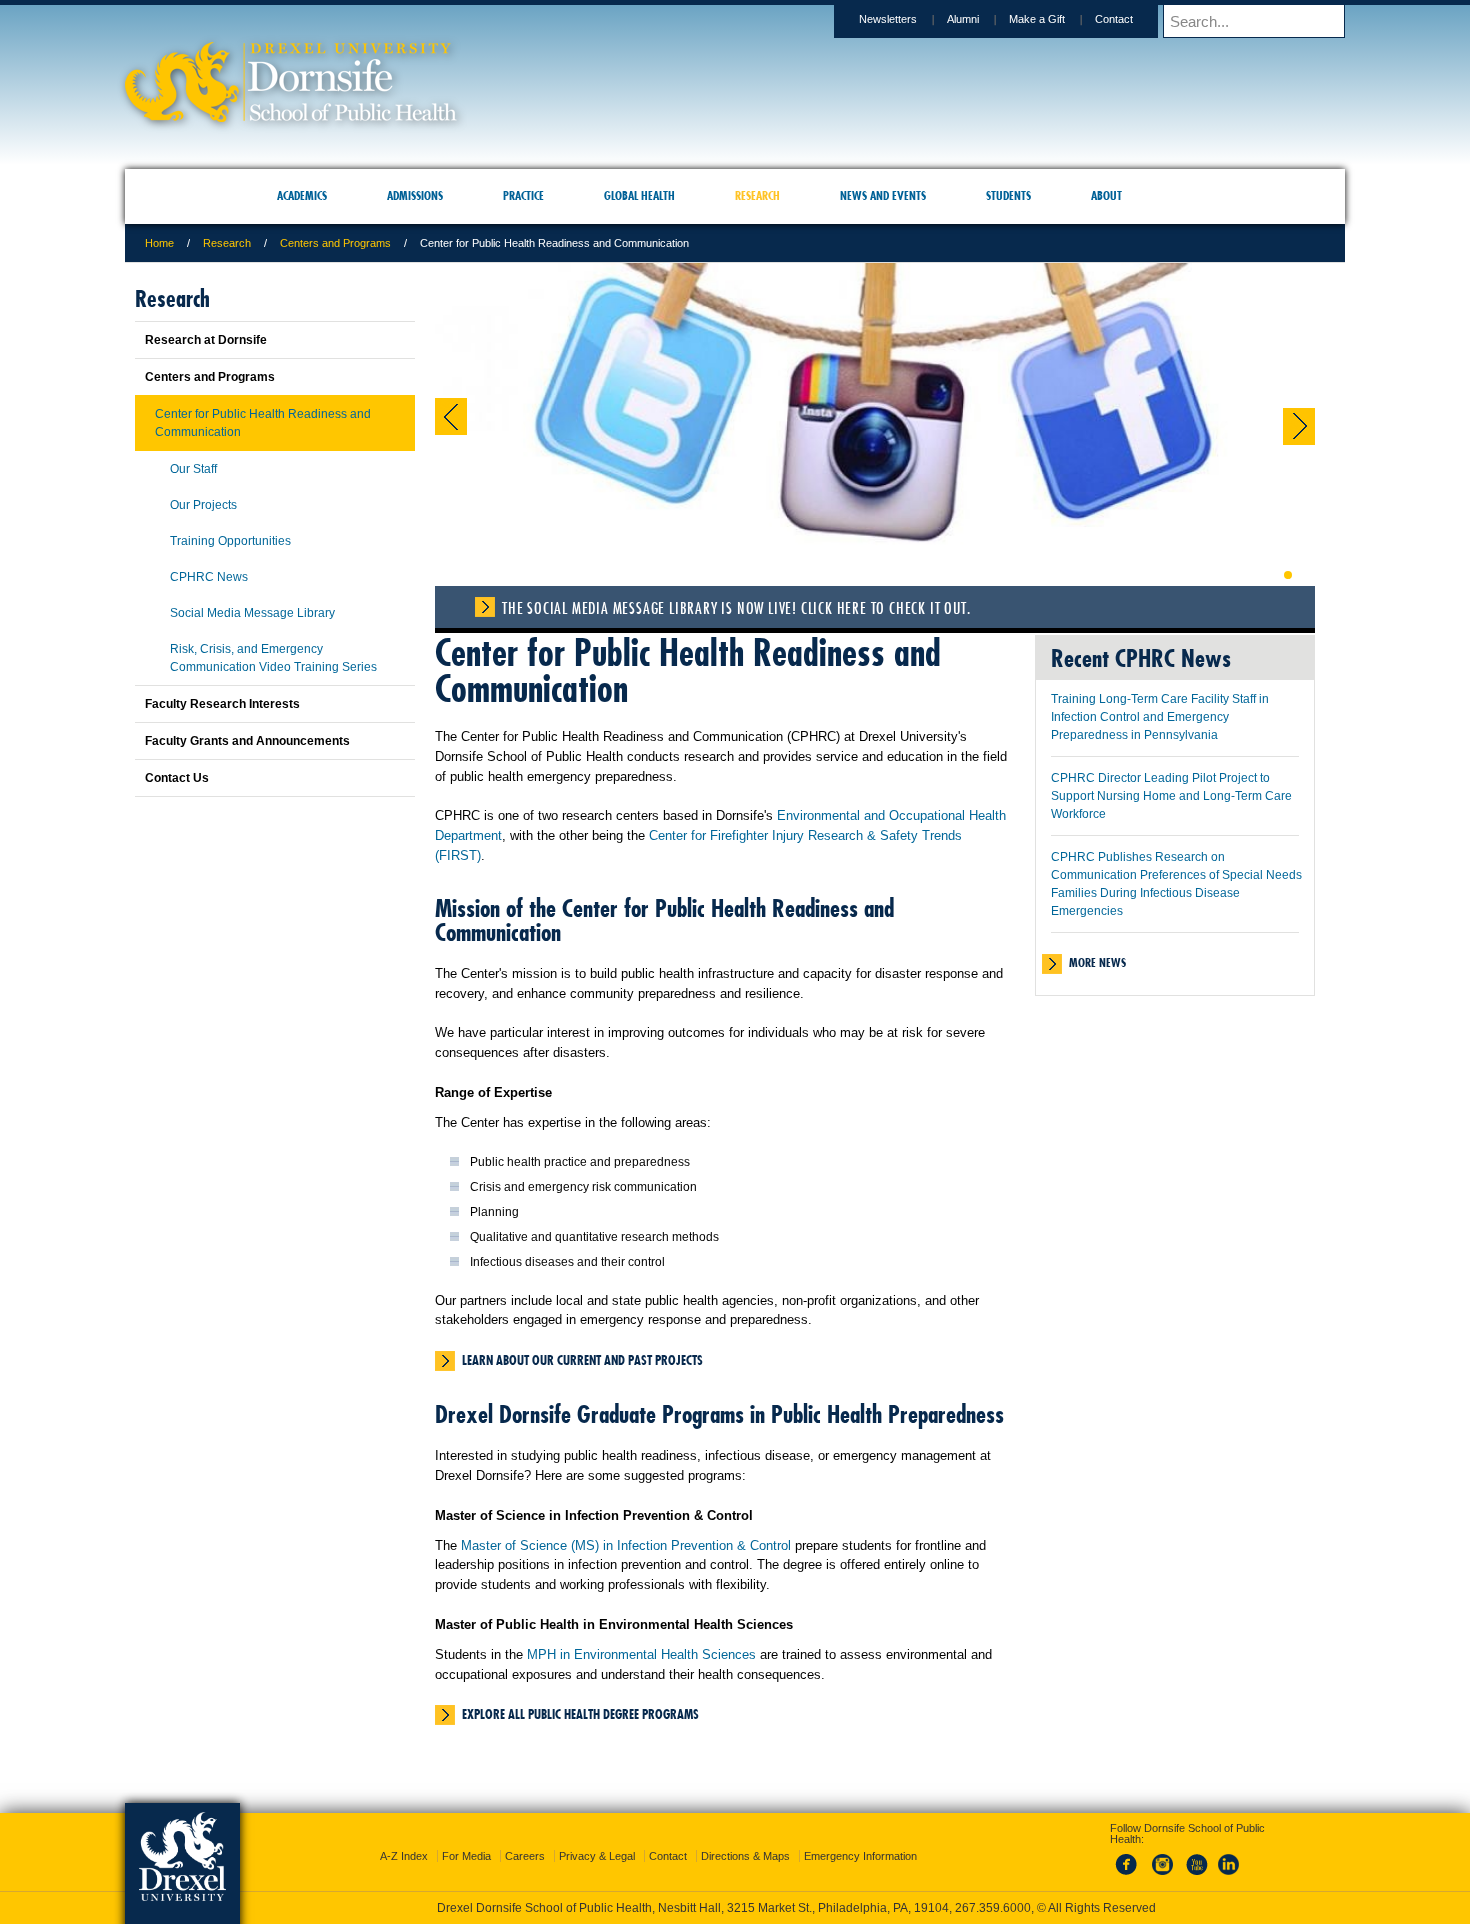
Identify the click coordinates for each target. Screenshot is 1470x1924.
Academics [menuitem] (302, 195)
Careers (525, 1838)
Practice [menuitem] (523, 195)
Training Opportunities (230, 541)
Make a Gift (1037, 19)
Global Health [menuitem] (639, 195)
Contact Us (177, 778)
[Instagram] (1163, 1858)
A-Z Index (404, 1838)
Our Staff (193, 469)
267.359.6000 (734, 1908)
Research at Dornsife (206, 340)
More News (1097, 962)
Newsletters (888, 19)
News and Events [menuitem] (883, 195)
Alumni (963, 19)
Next (1299, 426)
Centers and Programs (335, 243)
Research (227, 243)
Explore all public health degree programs (580, 1714)
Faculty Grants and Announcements (247, 741)
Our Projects (203, 505)
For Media (466, 1838)
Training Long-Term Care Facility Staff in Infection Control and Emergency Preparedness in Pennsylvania (1160, 717)
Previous (451, 416)
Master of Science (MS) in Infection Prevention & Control (626, 1545)
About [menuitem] (1106, 195)
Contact (1114, 19)
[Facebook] (1130, 1858)
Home (159, 243)
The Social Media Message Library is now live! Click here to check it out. (736, 608)
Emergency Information (860, 1838)
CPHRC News (209, 577)
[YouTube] (1196, 1858)
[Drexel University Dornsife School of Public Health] (291, 115)
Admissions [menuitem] (415, 195)
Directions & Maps (745, 1838)
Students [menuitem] (1008, 195)
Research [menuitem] (757, 195)
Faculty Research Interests (222, 704)
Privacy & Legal (597, 1838)
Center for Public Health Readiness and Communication (263, 423)
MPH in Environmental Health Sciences (641, 1654)
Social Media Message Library (252, 613)
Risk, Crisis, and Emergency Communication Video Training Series (273, 658)
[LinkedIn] (1229, 1858)
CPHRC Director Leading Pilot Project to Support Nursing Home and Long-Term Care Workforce (1171, 796)
